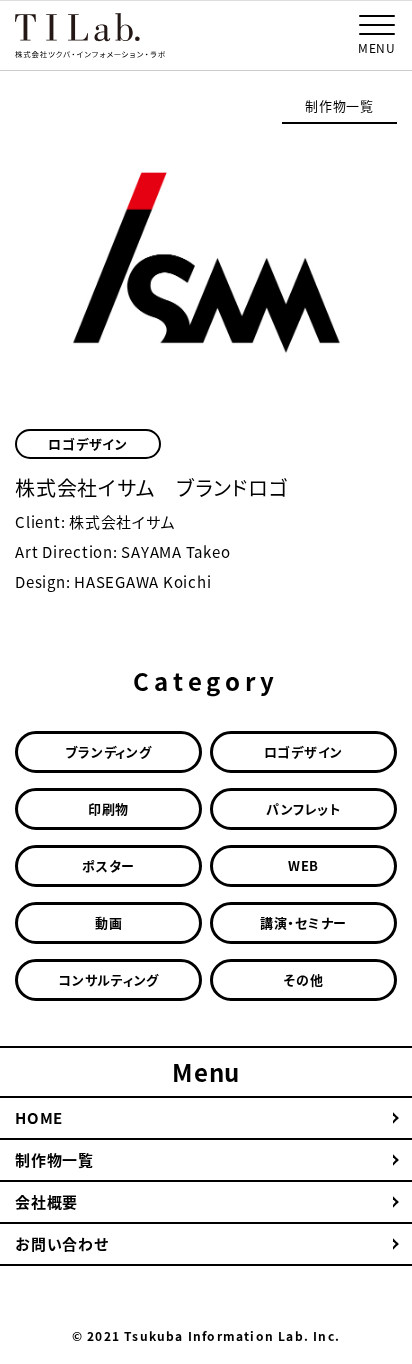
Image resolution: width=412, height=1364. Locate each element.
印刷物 (108, 808)
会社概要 (46, 1202)
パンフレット (303, 808)
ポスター (108, 865)
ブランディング (108, 751)
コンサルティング (108, 979)
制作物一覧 (339, 105)
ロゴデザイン (88, 443)
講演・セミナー (303, 922)
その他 (303, 979)
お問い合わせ (62, 1244)
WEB (303, 865)
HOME (39, 1118)
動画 (109, 922)
